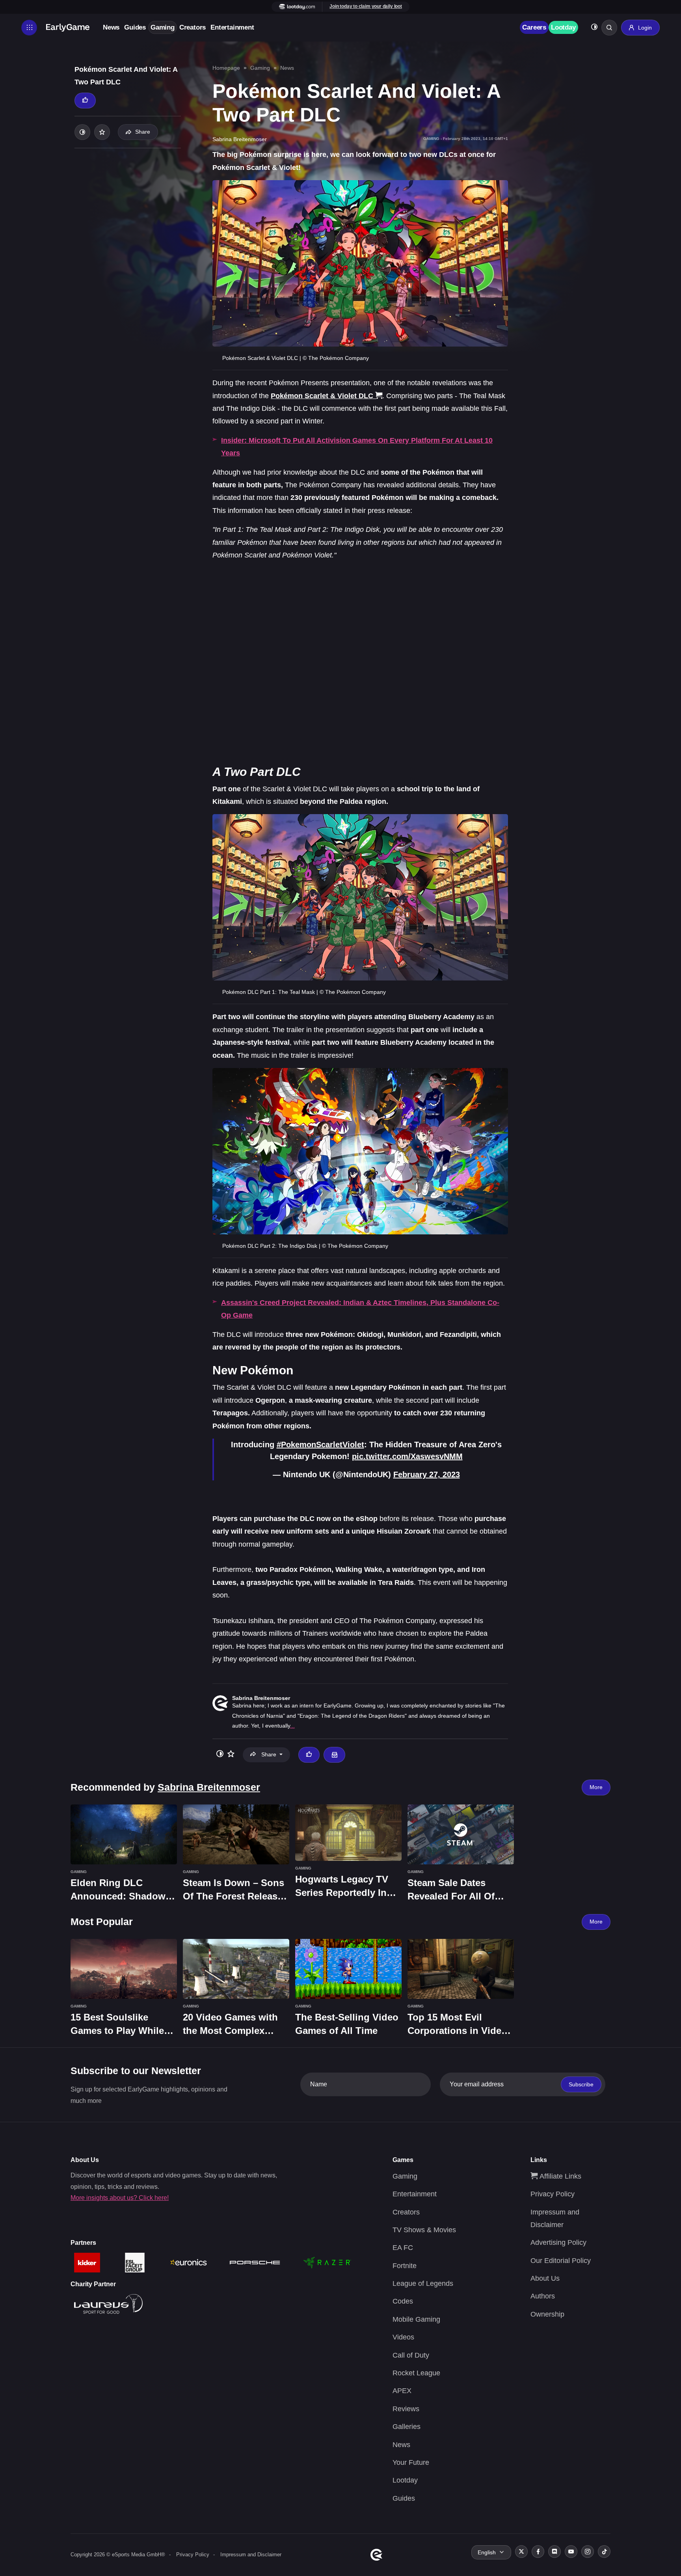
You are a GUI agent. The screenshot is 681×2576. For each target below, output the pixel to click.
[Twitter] (521, 2552)
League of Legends (423, 2283)
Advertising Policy (558, 2242)
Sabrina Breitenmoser (261, 1698)
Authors (543, 2296)
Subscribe (581, 2084)
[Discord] (554, 2552)
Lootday (563, 27)
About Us (545, 2278)
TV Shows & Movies (424, 2230)
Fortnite (405, 2266)
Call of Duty (411, 2355)
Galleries (407, 2427)
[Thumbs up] (85, 101)
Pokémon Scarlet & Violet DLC (322, 396)
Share (143, 132)
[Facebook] (538, 2552)
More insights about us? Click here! (120, 2198)
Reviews (406, 2409)
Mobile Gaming (416, 2319)
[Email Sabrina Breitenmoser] (334, 1755)
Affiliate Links (559, 2176)
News (111, 27)
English (487, 2552)
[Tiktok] (604, 2552)
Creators (193, 27)
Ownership (547, 2314)
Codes (403, 2301)
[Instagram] (588, 2552)
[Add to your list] (102, 132)
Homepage (226, 68)
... (292, 1726)
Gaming (163, 27)
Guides (135, 27)
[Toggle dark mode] (594, 28)
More (596, 1787)
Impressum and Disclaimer (251, 2555)
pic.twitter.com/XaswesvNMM (407, 1456)
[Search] (609, 28)
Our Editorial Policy (561, 2261)
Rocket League (416, 2373)
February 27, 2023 (427, 1474)
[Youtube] (571, 2552)
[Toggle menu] (29, 28)
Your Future (411, 2462)
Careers (534, 27)
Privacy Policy (553, 2194)
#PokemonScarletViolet (320, 1445)
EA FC (403, 2248)
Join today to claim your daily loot (366, 6)
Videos (403, 2337)
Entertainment (232, 27)
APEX (402, 2391)
